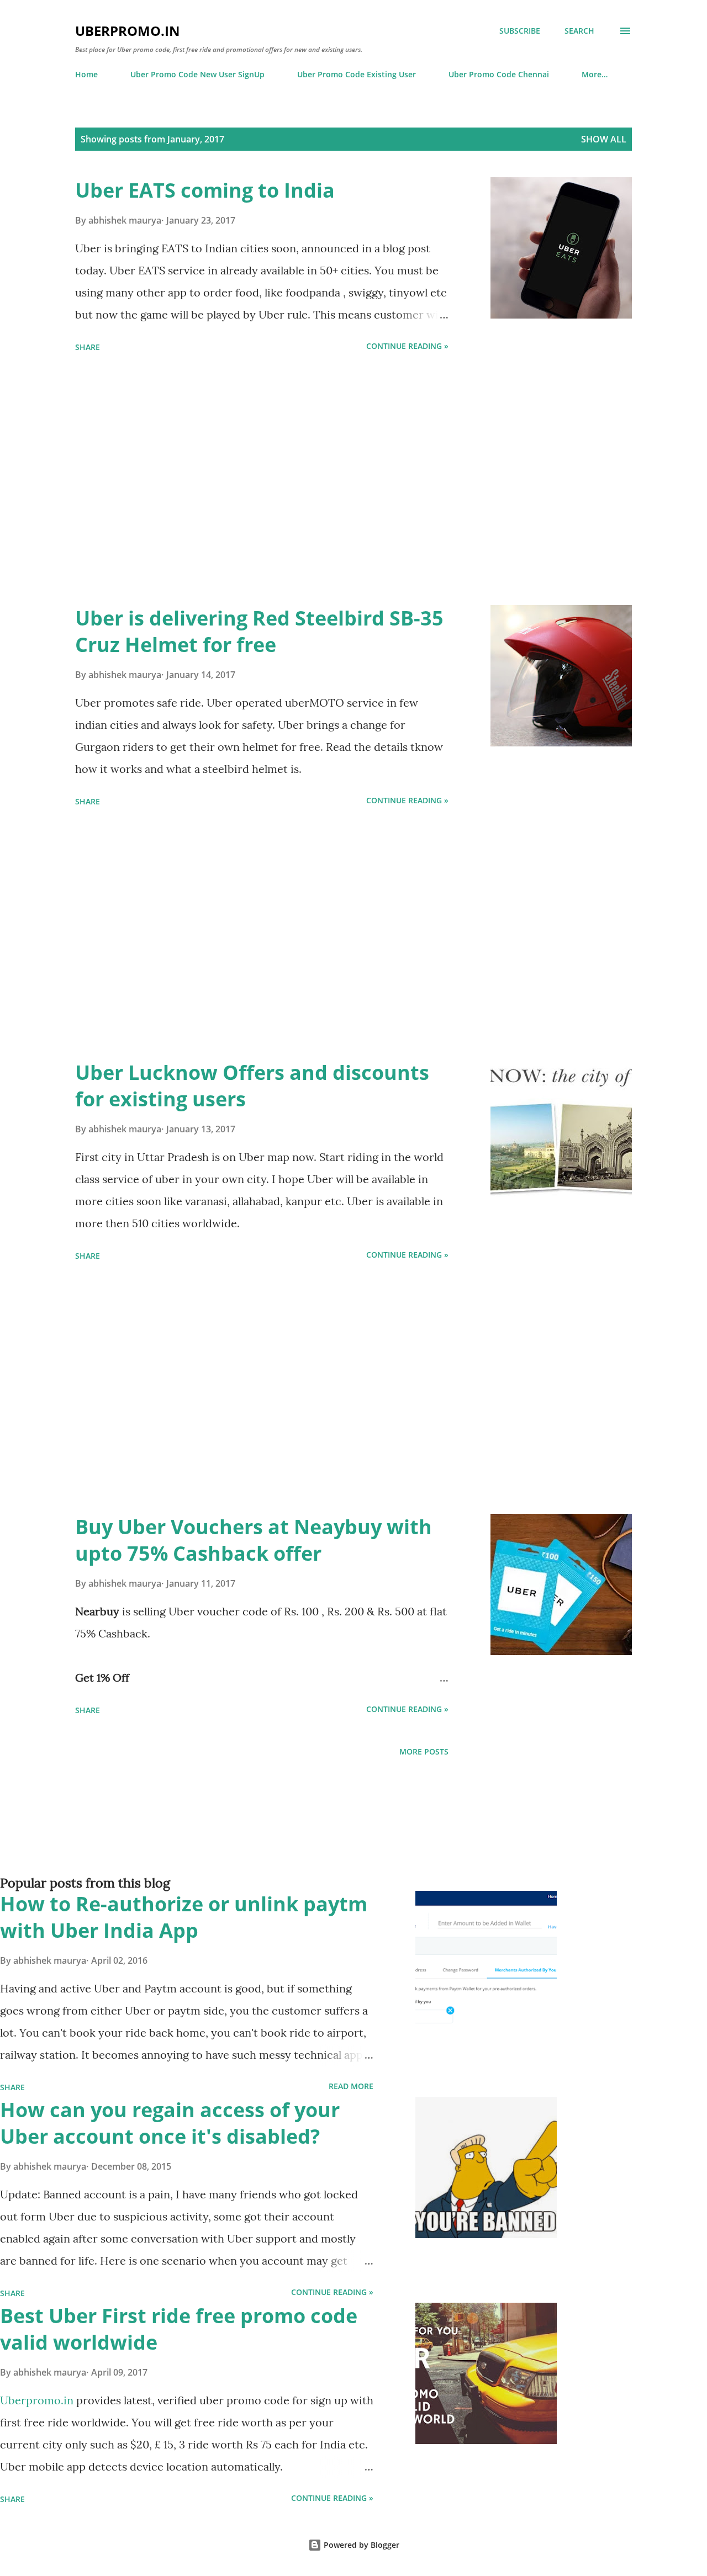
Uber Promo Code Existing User (357, 74)
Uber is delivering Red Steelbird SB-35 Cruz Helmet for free (259, 631)
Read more (351, 2086)
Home (86, 74)
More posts (424, 1751)
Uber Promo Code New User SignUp (197, 74)
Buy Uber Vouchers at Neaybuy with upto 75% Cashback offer (254, 1540)
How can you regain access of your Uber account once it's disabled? (170, 2123)
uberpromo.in (128, 31)
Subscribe (520, 31)
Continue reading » (407, 346)
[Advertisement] (262, 481)
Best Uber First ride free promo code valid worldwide (179, 2329)
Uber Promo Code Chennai (499, 74)
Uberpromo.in (37, 2400)
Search (579, 31)
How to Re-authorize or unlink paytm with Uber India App (184, 1917)
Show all (604, 139)
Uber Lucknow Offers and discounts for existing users (252, 1086)
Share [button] (88, 347)
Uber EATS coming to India (205, 190)
